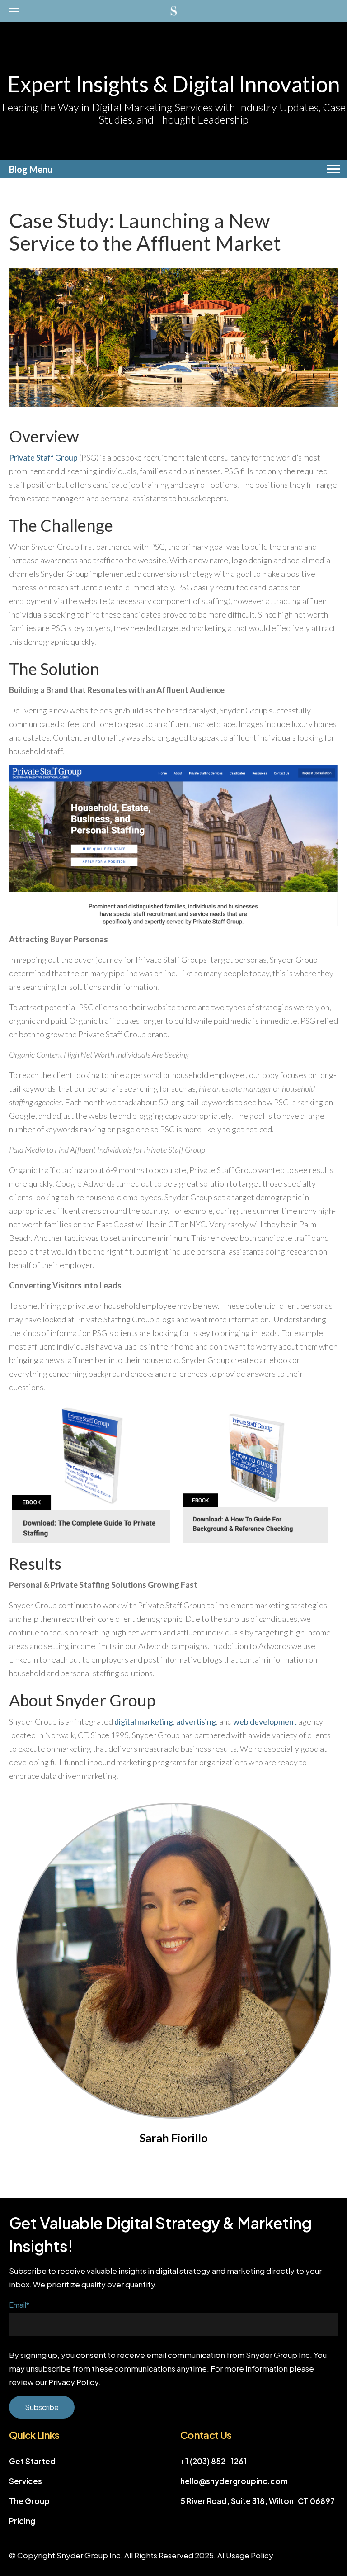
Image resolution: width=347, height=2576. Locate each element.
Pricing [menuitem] (22, 2521)
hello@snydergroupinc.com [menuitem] (234, 2481)
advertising (196, 1721)
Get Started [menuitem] (32, 2461)
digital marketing (144, 1721)
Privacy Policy (73, 2382)
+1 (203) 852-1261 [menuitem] (213, 2461)
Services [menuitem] (26, 2481)
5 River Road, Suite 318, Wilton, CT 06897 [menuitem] (258, 2501)
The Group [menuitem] (29, 2501)
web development (265, 1721)
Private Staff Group (43, 457)
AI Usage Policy (245, 2555)
